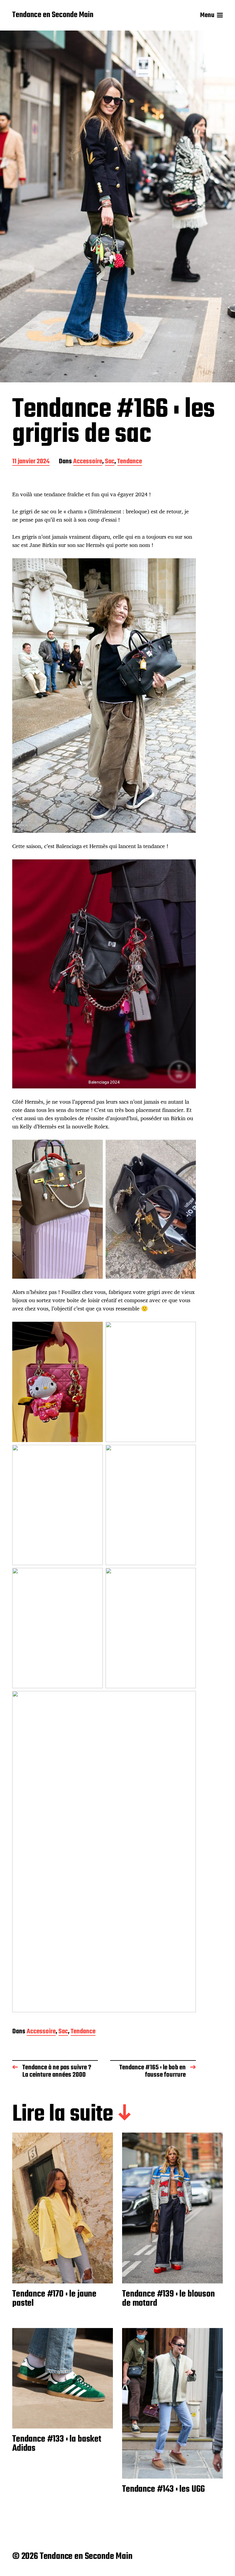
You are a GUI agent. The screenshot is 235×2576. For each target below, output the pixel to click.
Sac (110, 462)
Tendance (130, 462)
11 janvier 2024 (31, 462)
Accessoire (88, 462)
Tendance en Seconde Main (53, 15)
